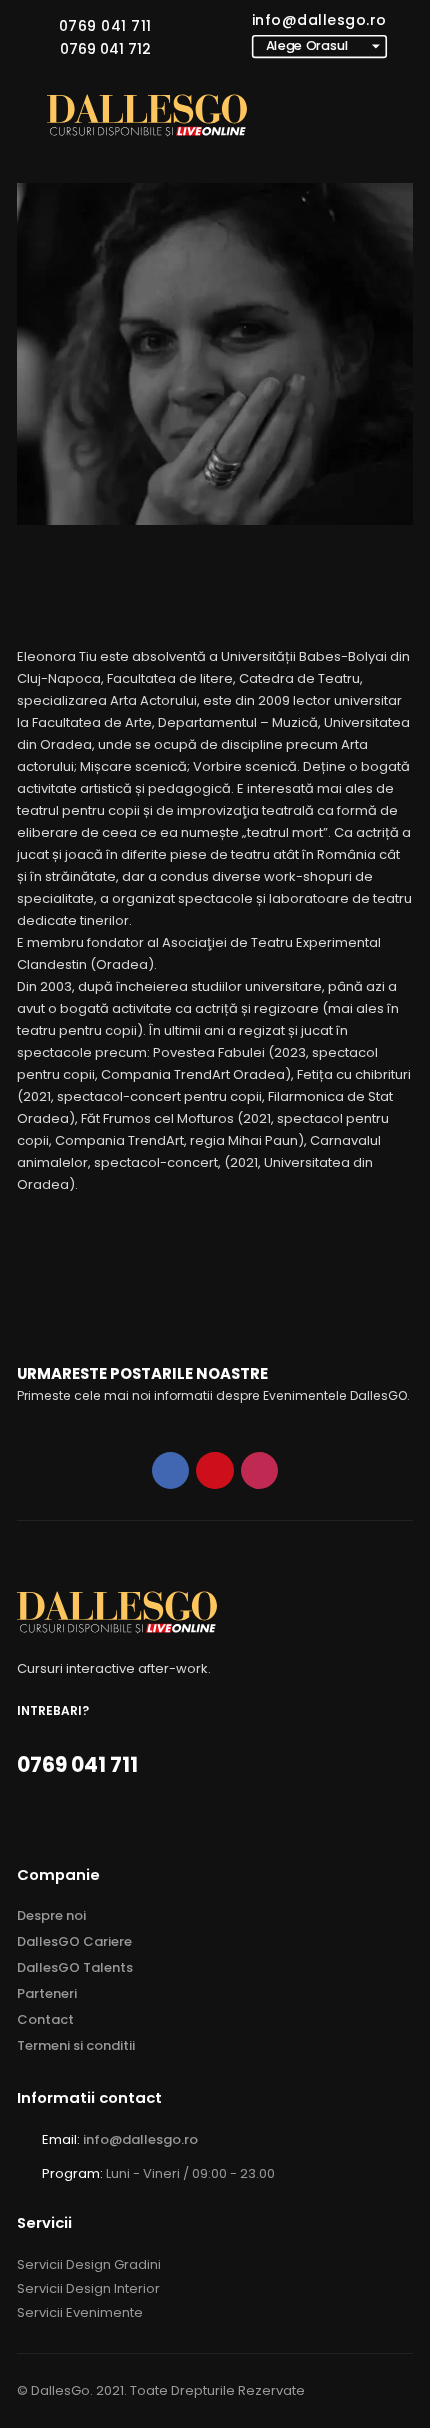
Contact (45, 2019)
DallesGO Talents (75, 1967)
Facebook (170, 1470)
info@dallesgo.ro (319, 20)
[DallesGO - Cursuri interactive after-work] (147, 115)
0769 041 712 (105, 49)
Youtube (214, 1470)
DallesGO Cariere (74, 1941)
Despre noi (51, 1915)
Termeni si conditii (76, 2045)
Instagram (259, 1470)
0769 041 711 (105, 26)
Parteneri (47, 1993)
